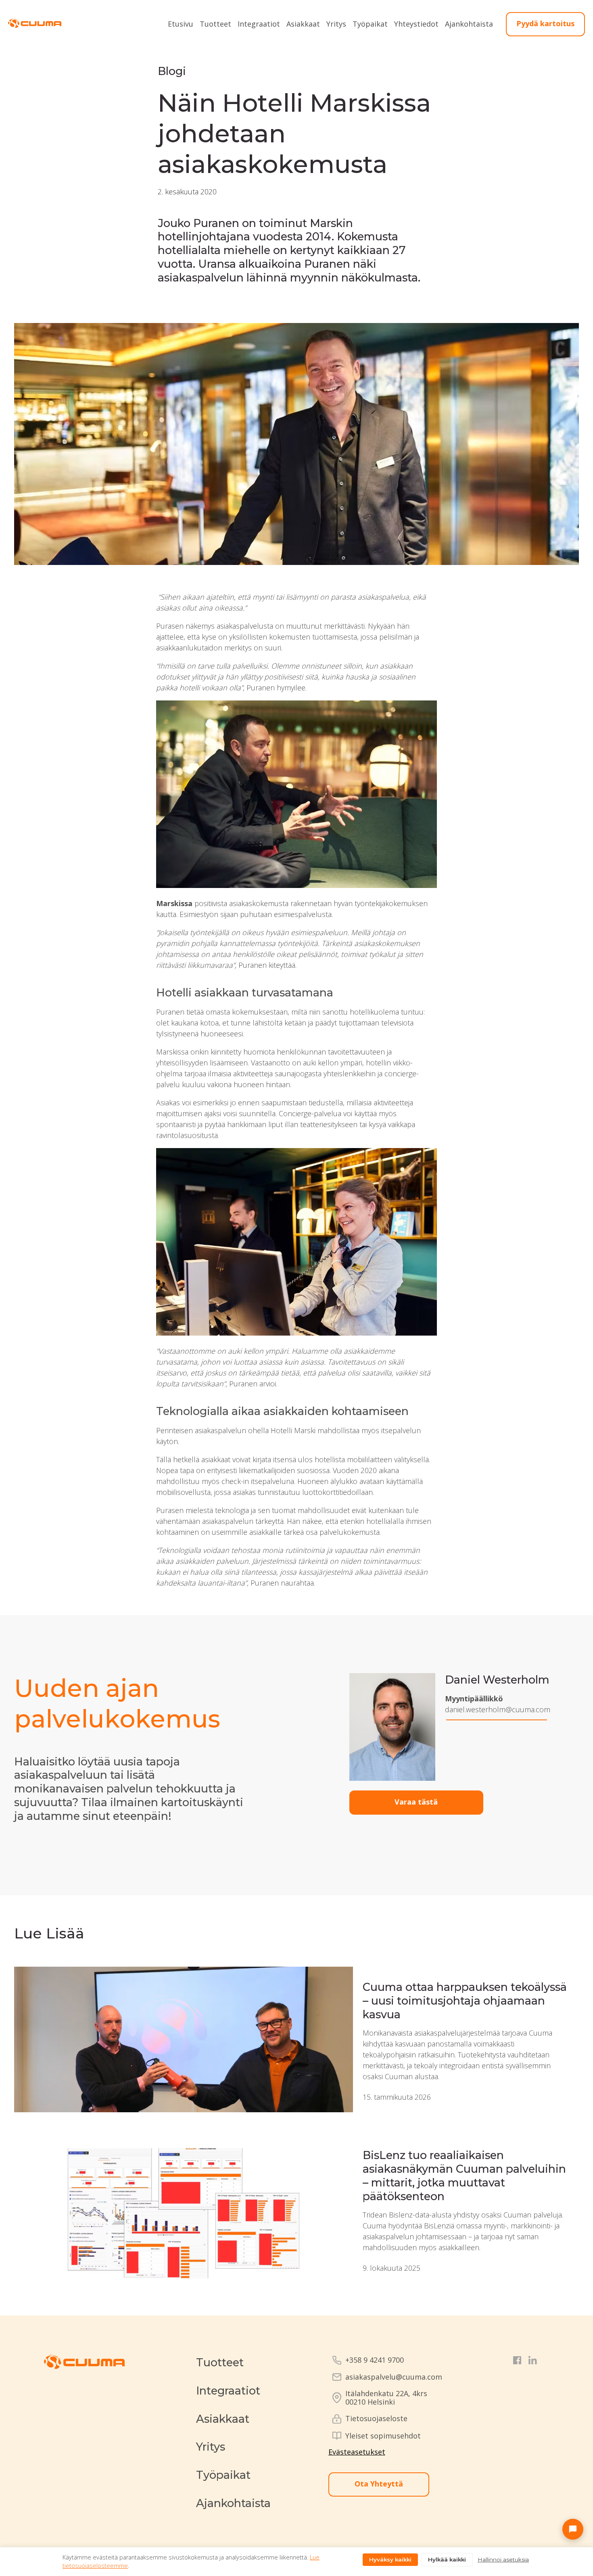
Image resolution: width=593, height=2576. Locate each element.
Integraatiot (259, 24)
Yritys (336, 24)
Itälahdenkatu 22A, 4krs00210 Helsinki (386, 2398)
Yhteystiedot (416, 24)
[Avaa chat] (573, 2529)
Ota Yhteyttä (379, 2484)
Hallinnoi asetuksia (503, 2559)
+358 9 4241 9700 (375, 2360)
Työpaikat (370, 24)
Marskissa (174, 903)
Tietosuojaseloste (376, 2419)
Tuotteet (215, 24)
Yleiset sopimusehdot (383, 2436)
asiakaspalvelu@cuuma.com (394, 2377)
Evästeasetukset (357, 2452)
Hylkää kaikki (447, 2559)
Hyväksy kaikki (390, 2559)
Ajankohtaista (469, 24)
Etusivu (181, 24)
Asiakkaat (303, 24)
